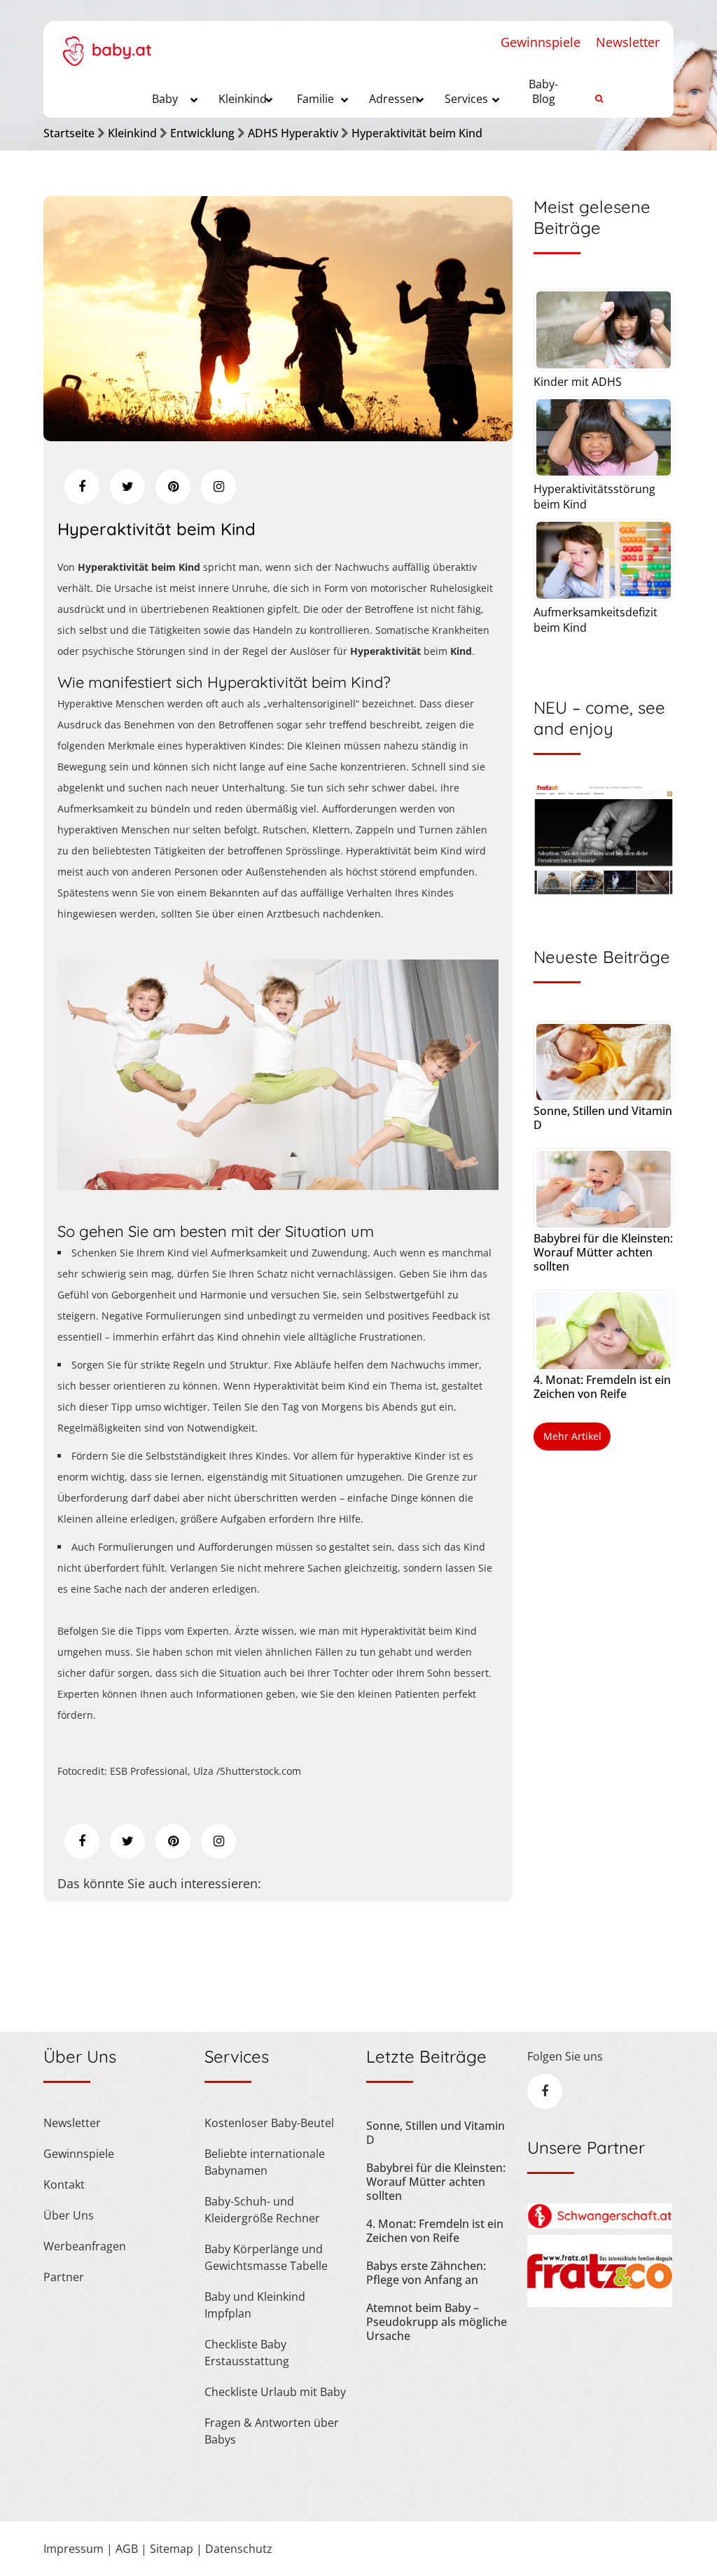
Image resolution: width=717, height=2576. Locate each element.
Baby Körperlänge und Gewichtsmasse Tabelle (266, 2257)
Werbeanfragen (85, 2246)
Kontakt (64, 2184)
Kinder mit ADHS (578, 382)
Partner (64, 2277)
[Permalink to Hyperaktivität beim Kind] (278, 436)
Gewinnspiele (541, 42)
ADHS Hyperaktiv (293, 133)
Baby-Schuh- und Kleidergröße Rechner (262, 2210)
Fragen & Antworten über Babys (272, 2431)
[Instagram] (218, 487)
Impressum (74, 2549)
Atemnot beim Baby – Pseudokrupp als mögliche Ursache (437, 2322)
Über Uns (69, 2215)
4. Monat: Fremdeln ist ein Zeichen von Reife (602, 1387)
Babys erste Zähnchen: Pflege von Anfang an (426, 2273)
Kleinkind (132, 133)
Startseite (69, 133)
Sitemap (172, 2549)
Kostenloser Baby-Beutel (269, 2123)
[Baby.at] (107, 43)
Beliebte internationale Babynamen (265, 2162)
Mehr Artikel (572, 1436)
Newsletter (628, 42)
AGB (127, 2549)
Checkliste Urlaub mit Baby (275, 2392)
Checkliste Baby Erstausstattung (247, 2353)
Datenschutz (239, 2549)
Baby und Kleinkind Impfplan (255, 2305)
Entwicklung (202, 133)
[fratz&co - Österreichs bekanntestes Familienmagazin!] (600, 2303)
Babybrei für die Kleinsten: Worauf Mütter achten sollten (603, 1252)
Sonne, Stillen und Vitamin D (603, 1118)
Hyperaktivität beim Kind (417, 133)
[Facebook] (82, 487)
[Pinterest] (173, 487)
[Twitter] (127, 487)
